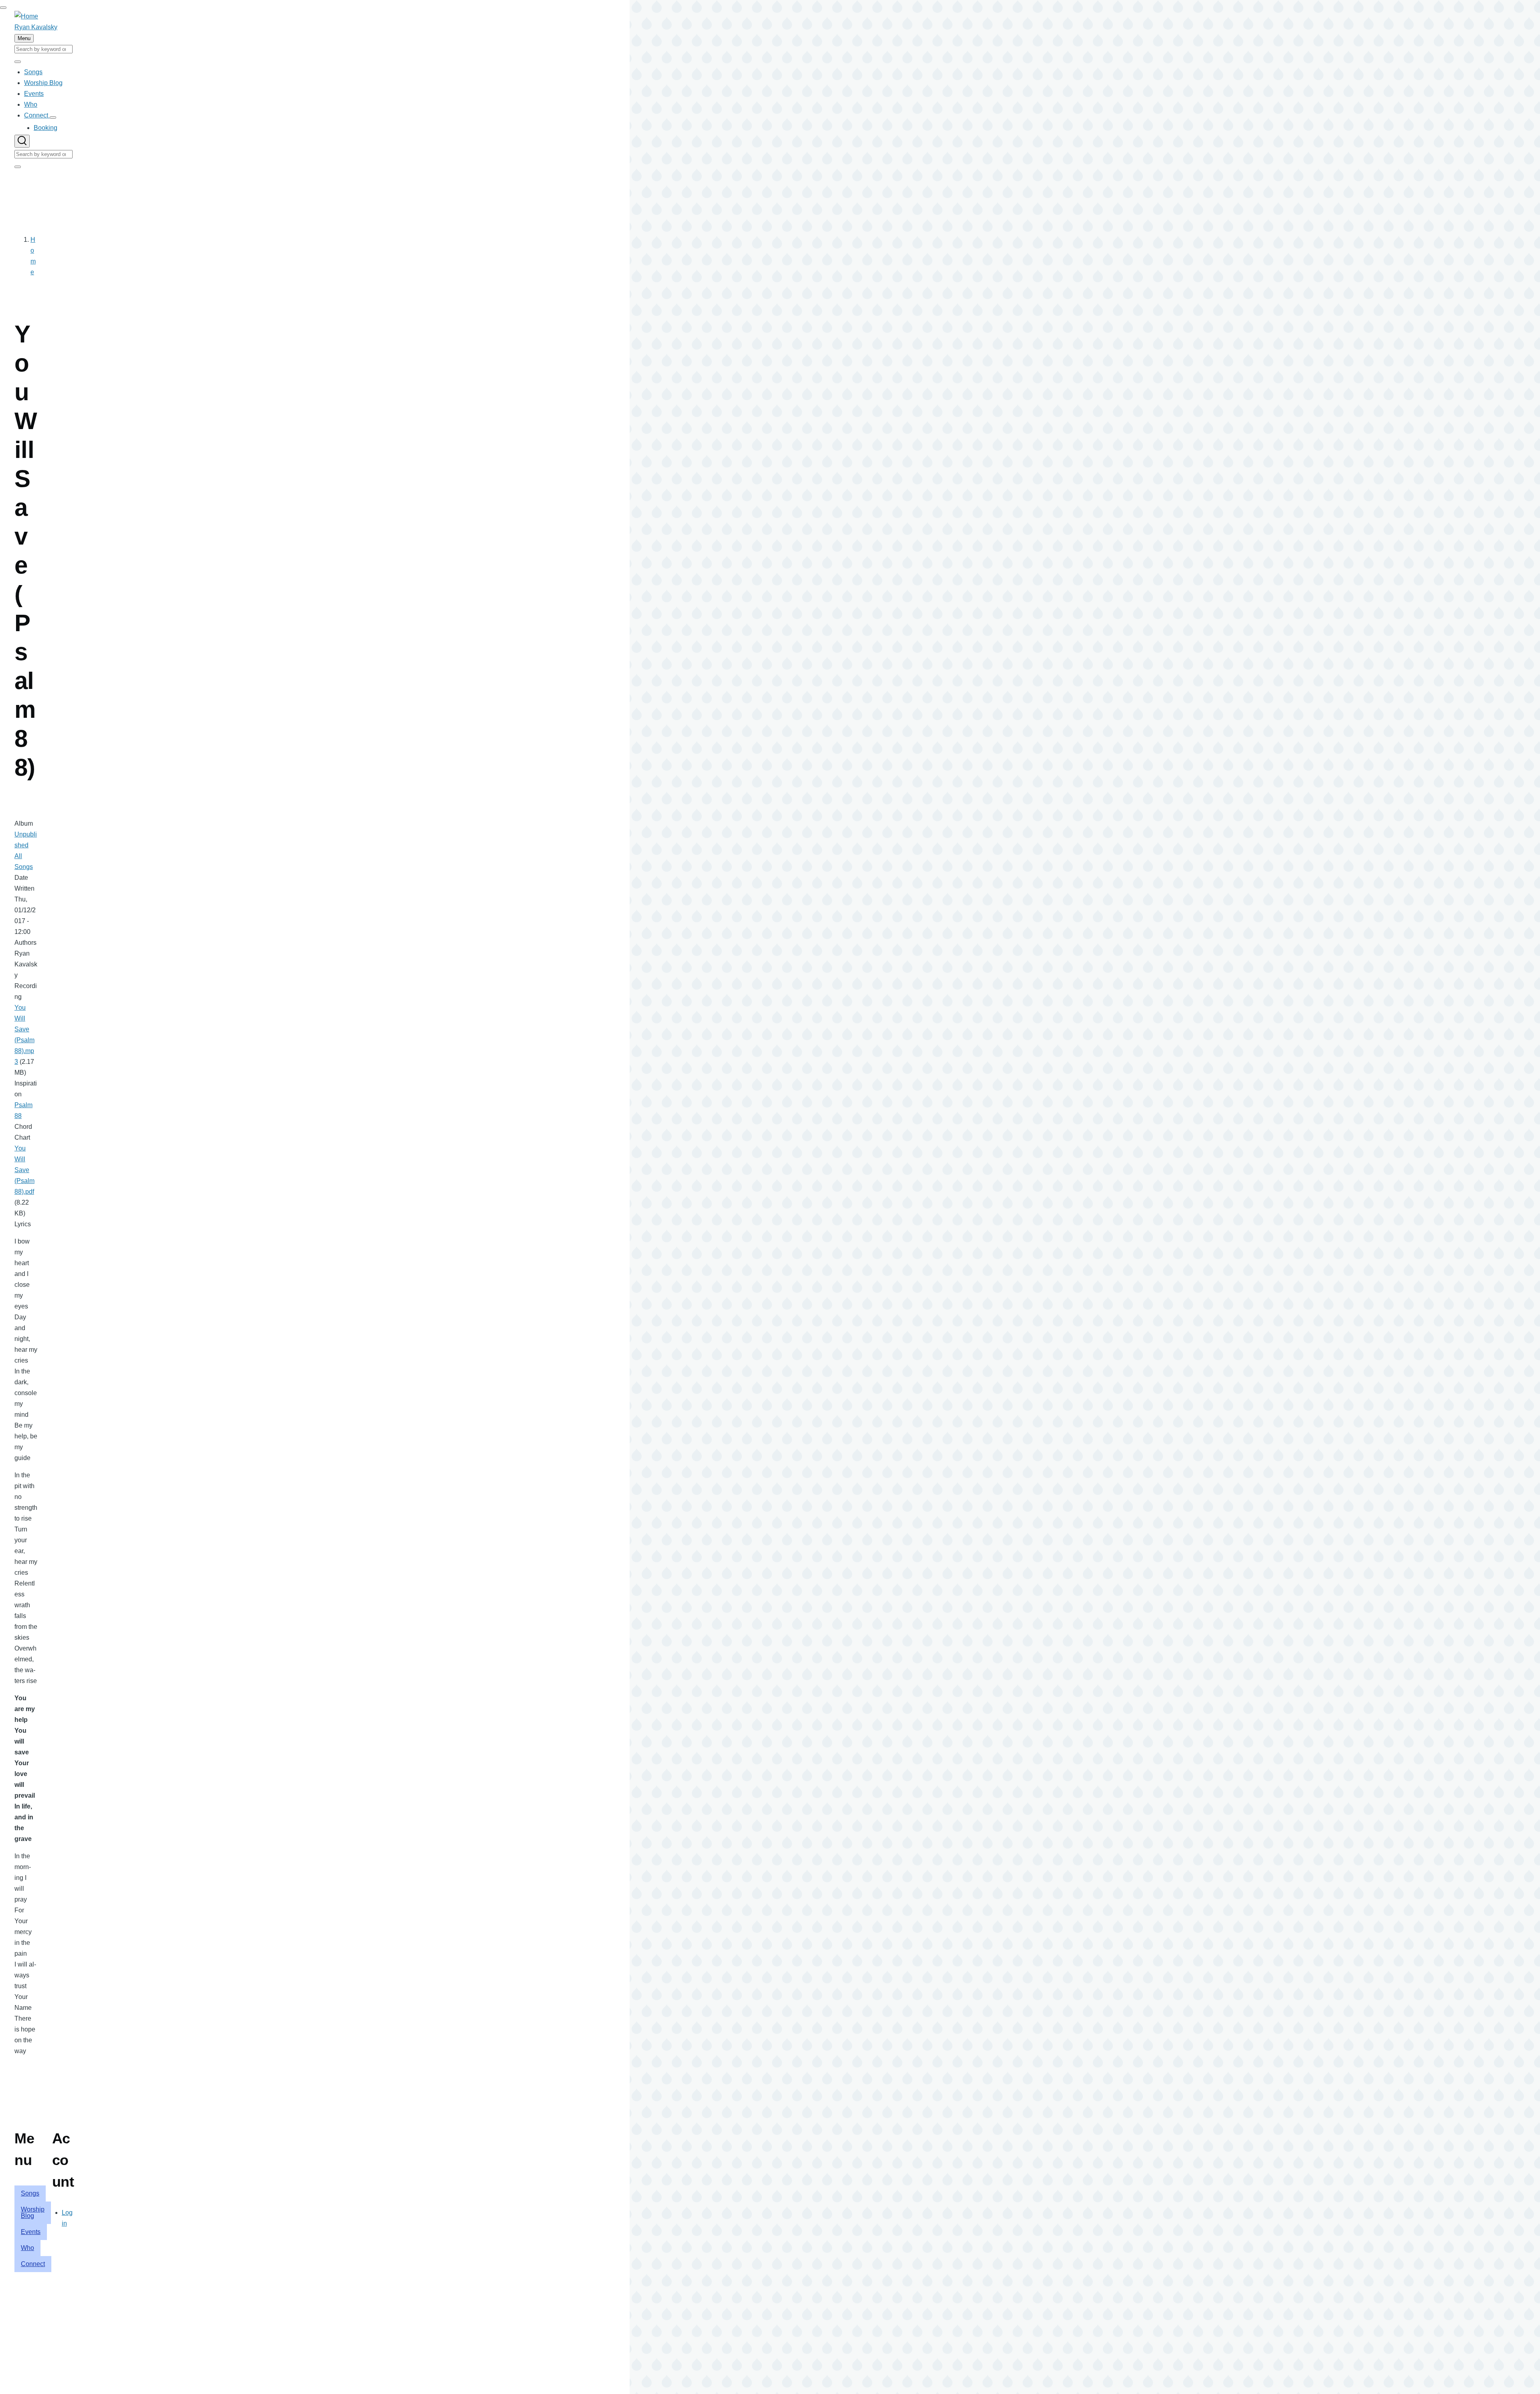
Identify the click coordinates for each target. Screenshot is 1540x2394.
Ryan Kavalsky (36, 27)
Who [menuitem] (27, 2248)
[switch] (3, 8)
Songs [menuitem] (30, 2193)
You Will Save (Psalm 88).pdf (24, 1170)
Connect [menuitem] (33, 2264)
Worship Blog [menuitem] (33, 2213)
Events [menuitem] (31, 2232)
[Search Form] (22, 141)
